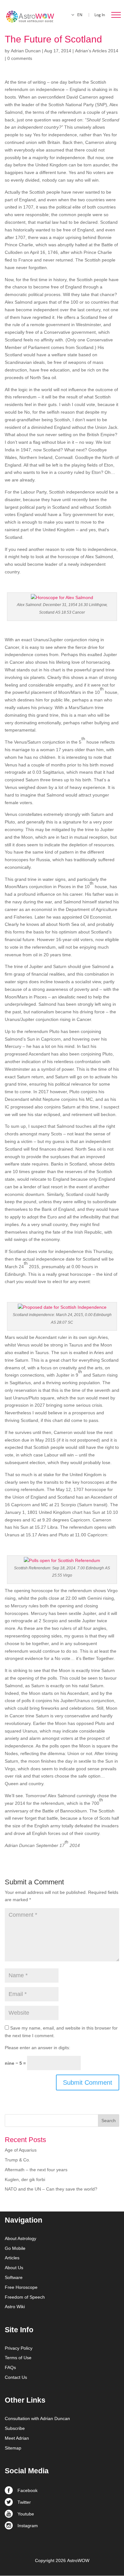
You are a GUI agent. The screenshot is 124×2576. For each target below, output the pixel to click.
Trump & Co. (17, 2160)
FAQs (10, 2367)
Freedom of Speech (25, 2297)
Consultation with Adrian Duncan (37, 2418)
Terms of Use (18, 2358)
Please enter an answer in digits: (38, 2048)
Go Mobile (15, 2248)
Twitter (24, 2502)
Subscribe (15, 2428)
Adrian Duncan (26, 51)
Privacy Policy (19, 2348)
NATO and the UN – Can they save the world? (51, 2189)
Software (14, 2277)
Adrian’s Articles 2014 (97, 51)
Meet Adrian (17, 2438)
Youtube (26, 2514)
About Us (14, 2268)
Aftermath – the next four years (36, 2170)
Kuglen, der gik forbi (25, 2179)
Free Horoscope (21, 2287)
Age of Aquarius (21, 2150)
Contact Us (16, 2377)
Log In (100, 15)
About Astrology (21, 2238)
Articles (12, 2258)
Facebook (28, 2490)
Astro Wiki (15, 2307)
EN (80, 15)
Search (109, 2121)
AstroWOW (78, 2560)
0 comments (20, 58)
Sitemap (13, 2448)
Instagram (28, 2526)
